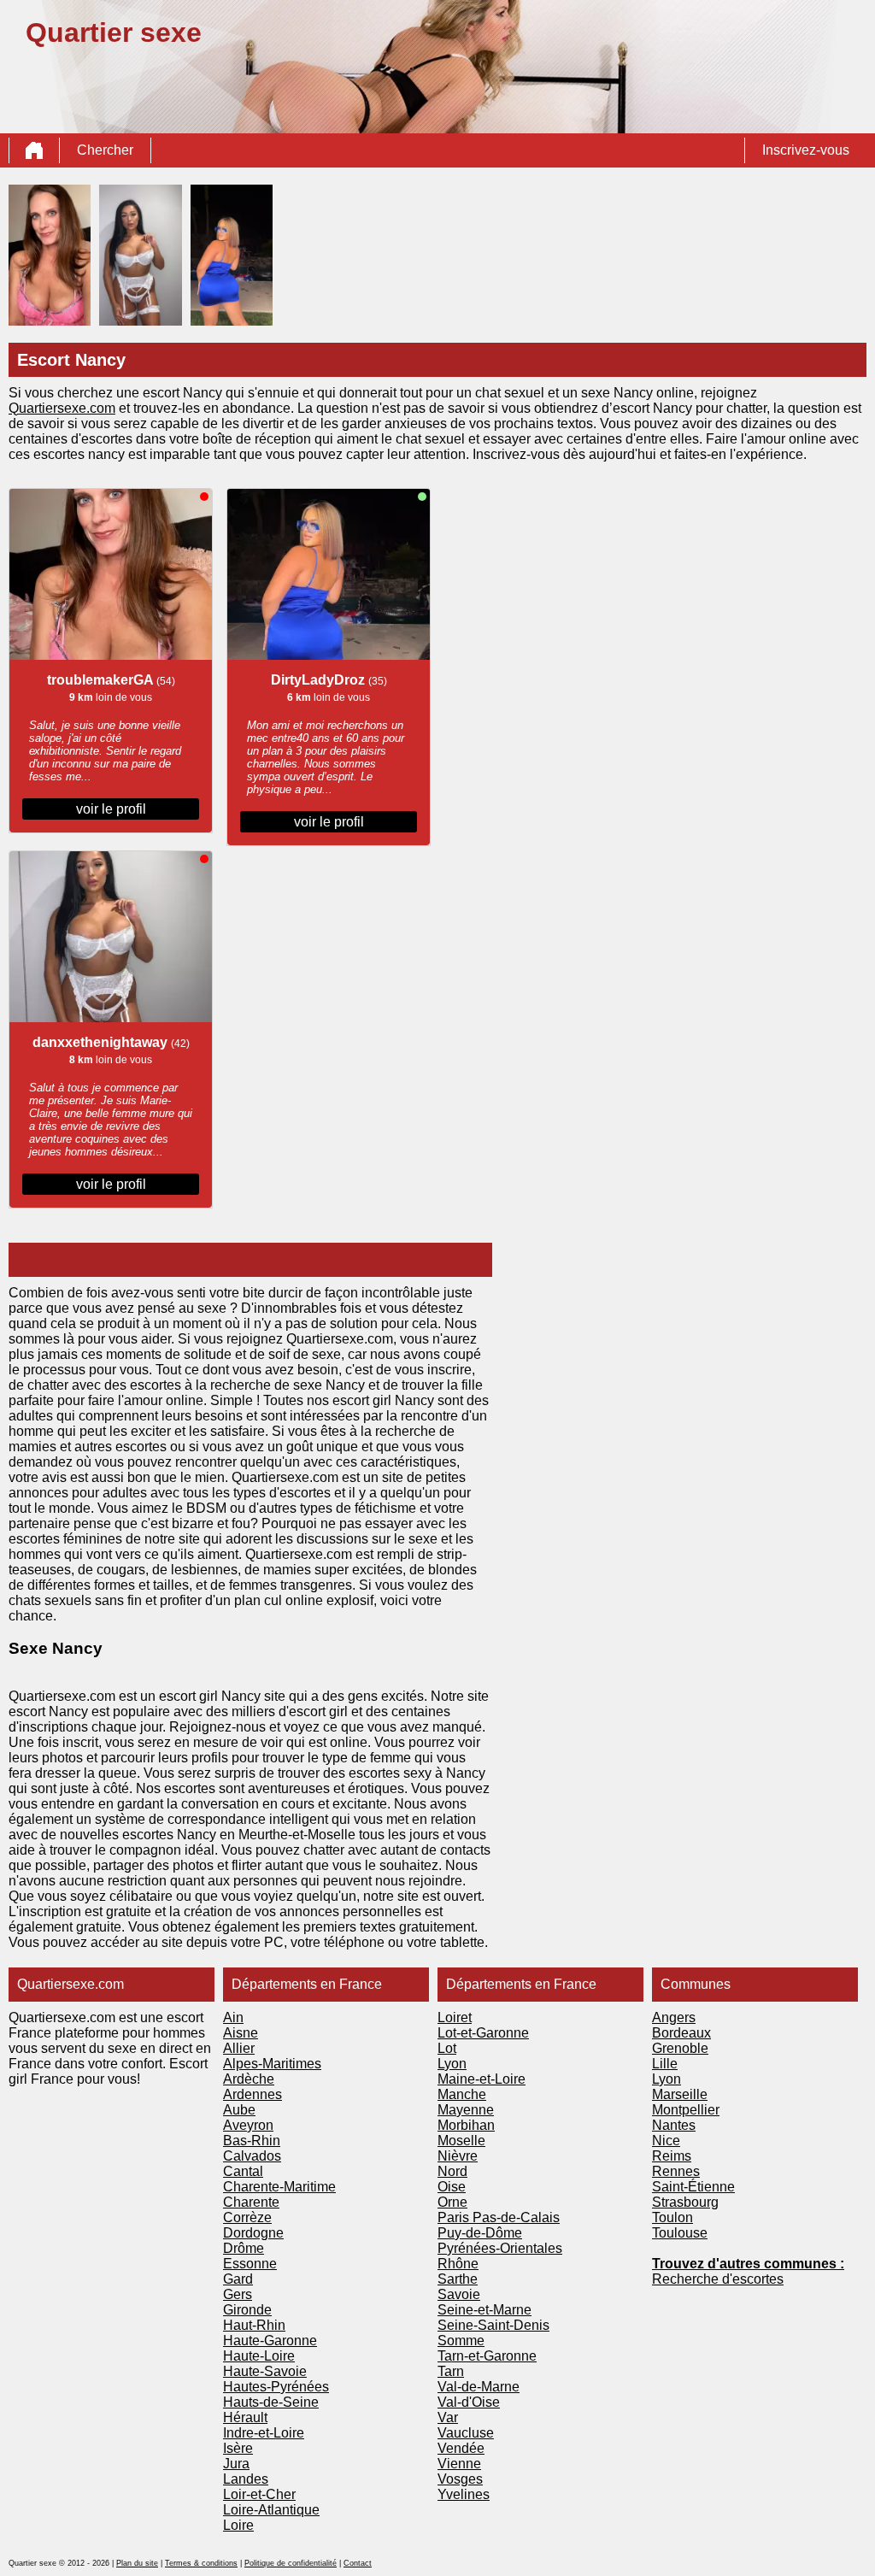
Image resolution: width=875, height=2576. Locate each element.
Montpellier (686, 2110)
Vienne (459, 2464)
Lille (665, 2064)
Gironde (247, 2310)
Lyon (452, 2064)
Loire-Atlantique (271, 2510)
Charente (251, 2202)
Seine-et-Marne (484, 2310)
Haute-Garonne (270, 2341)
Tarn (451, 2371)
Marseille (680, 2094)
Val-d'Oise (469, 2402)
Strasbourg (685, 2202)
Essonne (250, 2264)
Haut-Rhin (254, 2325)
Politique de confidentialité (291, 2563)
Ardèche (249, 2079)
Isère (238, 2448)
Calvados (252, 2156)
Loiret (455, 2017)
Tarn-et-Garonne (487, 2356)
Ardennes (253, 2094)
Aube (239, 2110)
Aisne (241, 2033)
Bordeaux (681, 2033)
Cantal (243, 2171)
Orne (452, 2202)
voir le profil (111, 809)
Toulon (672, 2217)
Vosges (460, 2479)
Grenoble (680, 2048)
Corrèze (247, 2217)
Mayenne (466, 2110)
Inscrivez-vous (806, 150)
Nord (452, 2171)
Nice (666, 2141)
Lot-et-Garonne (483, 2033)
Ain (233, 2017)
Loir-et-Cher (259, 2494)
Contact (358, 2563)
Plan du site (137, 2563)
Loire (238, 2525)
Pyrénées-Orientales (500, 2248)
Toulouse (680, 2233)
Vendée (461, 2448)
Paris (455, 2217)
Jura (236, 2464)
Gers (238, 2294)
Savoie (459, 2294)
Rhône (458, 2264)
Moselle (461, 2141)
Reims (672, 2156)
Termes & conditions (201, 2563)
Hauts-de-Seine (271, 2402)
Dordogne (253, 2233)
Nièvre (458, 2156)
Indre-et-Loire (264, 2433)
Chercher (105, 150)
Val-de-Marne (479, 2387)
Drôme (244, 2248)
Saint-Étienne (693, 2187)
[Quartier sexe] (34, 150)
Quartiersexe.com (62, 408)
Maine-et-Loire (482, 2079)
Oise (452, 2187)
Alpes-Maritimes (272, 2064)
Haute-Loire (259, 2356)
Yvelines (464, 2494)
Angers (674, 2017)
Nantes (674, 2125)
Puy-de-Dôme (480, 2233)
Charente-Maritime (279, 2187)
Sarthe (458, 2279)
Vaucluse (466, 2433)
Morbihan (466, 2125)
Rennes (676, 2171)
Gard (238, 2279)
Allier (239, 2048)
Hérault (245, 2417)
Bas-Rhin (252, 2141)
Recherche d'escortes (718, 2279)
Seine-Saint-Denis (493, 2325)
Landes (246, 2479)
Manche (462, 2094)
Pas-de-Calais (516, 2217)
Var (448, 2417)
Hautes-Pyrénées (276, 2387)
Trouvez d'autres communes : (748, 2264)
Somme (461, 2341)
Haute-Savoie (265, 2371)
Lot (447, 2048)
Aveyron (248, 2125)
